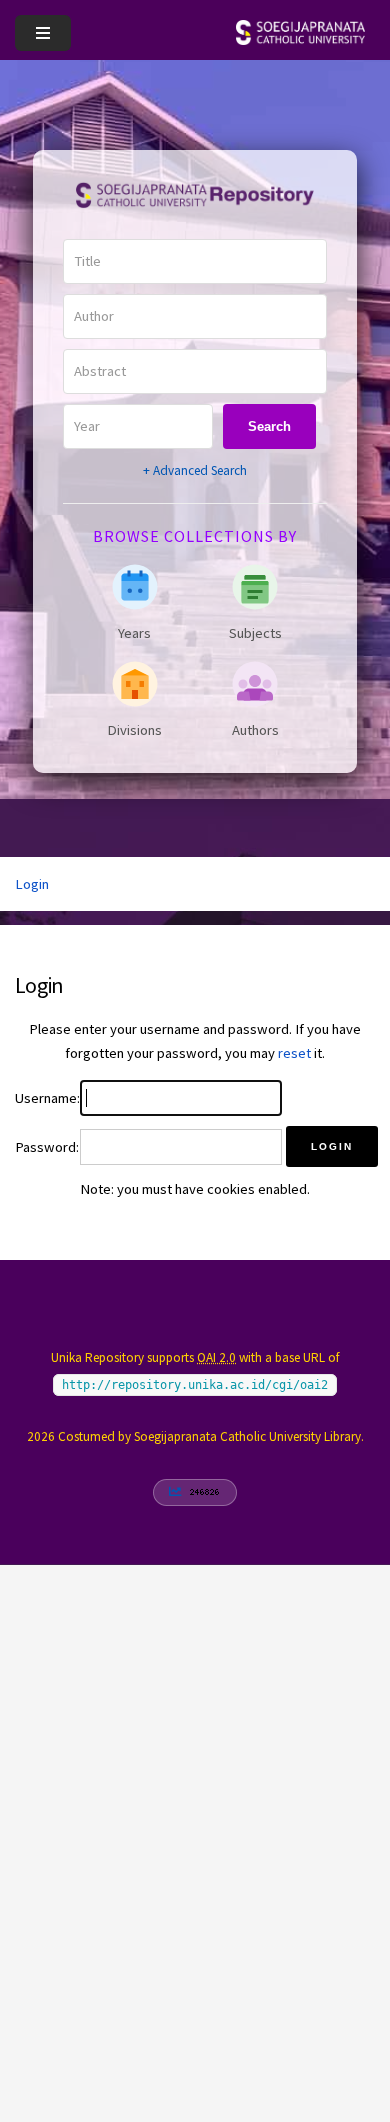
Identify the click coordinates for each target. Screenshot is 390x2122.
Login (32, 884)
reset (294, 1053)
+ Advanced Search (195, 470)
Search (269, 426)
